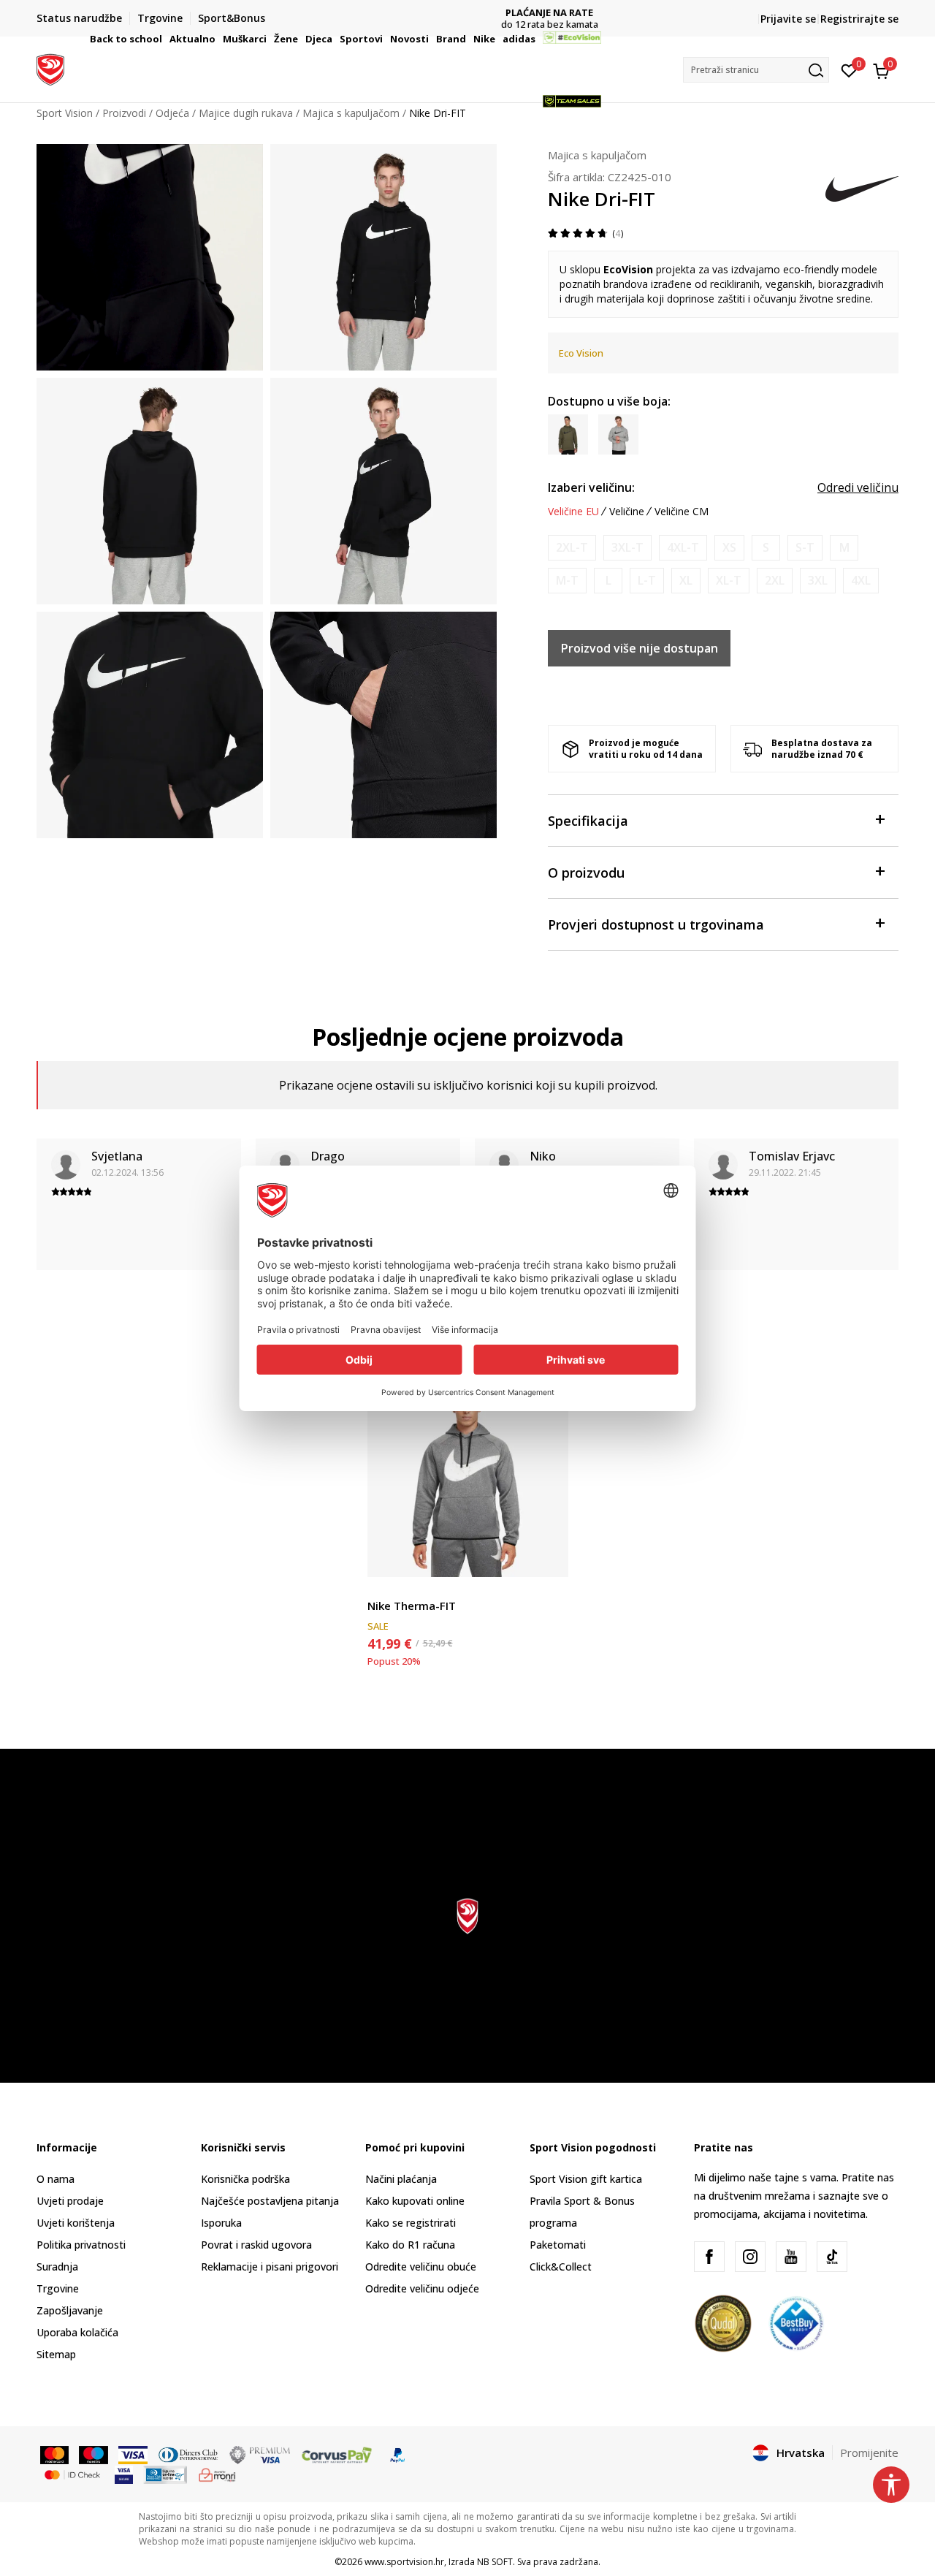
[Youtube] (791, 2257)
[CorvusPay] (337, 2454)
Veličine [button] (627, 512)
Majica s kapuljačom (597, 155)
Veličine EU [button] (573, 512)
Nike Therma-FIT (412, 1606)
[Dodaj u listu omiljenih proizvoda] (548, 1557)
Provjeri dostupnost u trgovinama (656, 924)
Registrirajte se (859, 19)
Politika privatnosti (81, 2245)
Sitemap (56, 2354)
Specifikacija (588, 821)
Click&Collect (561, 2267)
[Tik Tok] (832, 2257)
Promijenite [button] (869, 2452)
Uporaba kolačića (77, 2332)
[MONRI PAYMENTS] (217, 2474)
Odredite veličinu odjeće (422, 2288)
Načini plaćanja (401, 2179)
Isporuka (221, 2223)
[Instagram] (750, 2257)
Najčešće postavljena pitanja (270, 2201)
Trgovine (58, 2288)
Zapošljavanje (70, 2310)
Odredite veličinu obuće (421, 2267)
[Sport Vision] (50, 68)
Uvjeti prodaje (70, 2201)
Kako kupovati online (415, 2201)
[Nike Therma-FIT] (468, 1477)
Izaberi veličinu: (591, 487)
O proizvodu (586, 873)
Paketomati (558, 2245)
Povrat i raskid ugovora (256, 2245)
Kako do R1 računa (410, 2245)
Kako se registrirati (411, 2223)
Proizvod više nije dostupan (640, 648)
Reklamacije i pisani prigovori (270, 2267)
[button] (164, 39)
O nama (56, 2179)
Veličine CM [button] (682, 512)
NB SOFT (495, 2562)
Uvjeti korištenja (76, 2223)
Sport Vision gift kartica (586, 2179)
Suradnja (57, 2267)
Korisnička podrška (245, 2179)
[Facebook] (709, 2257)
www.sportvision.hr (404, 2562)
